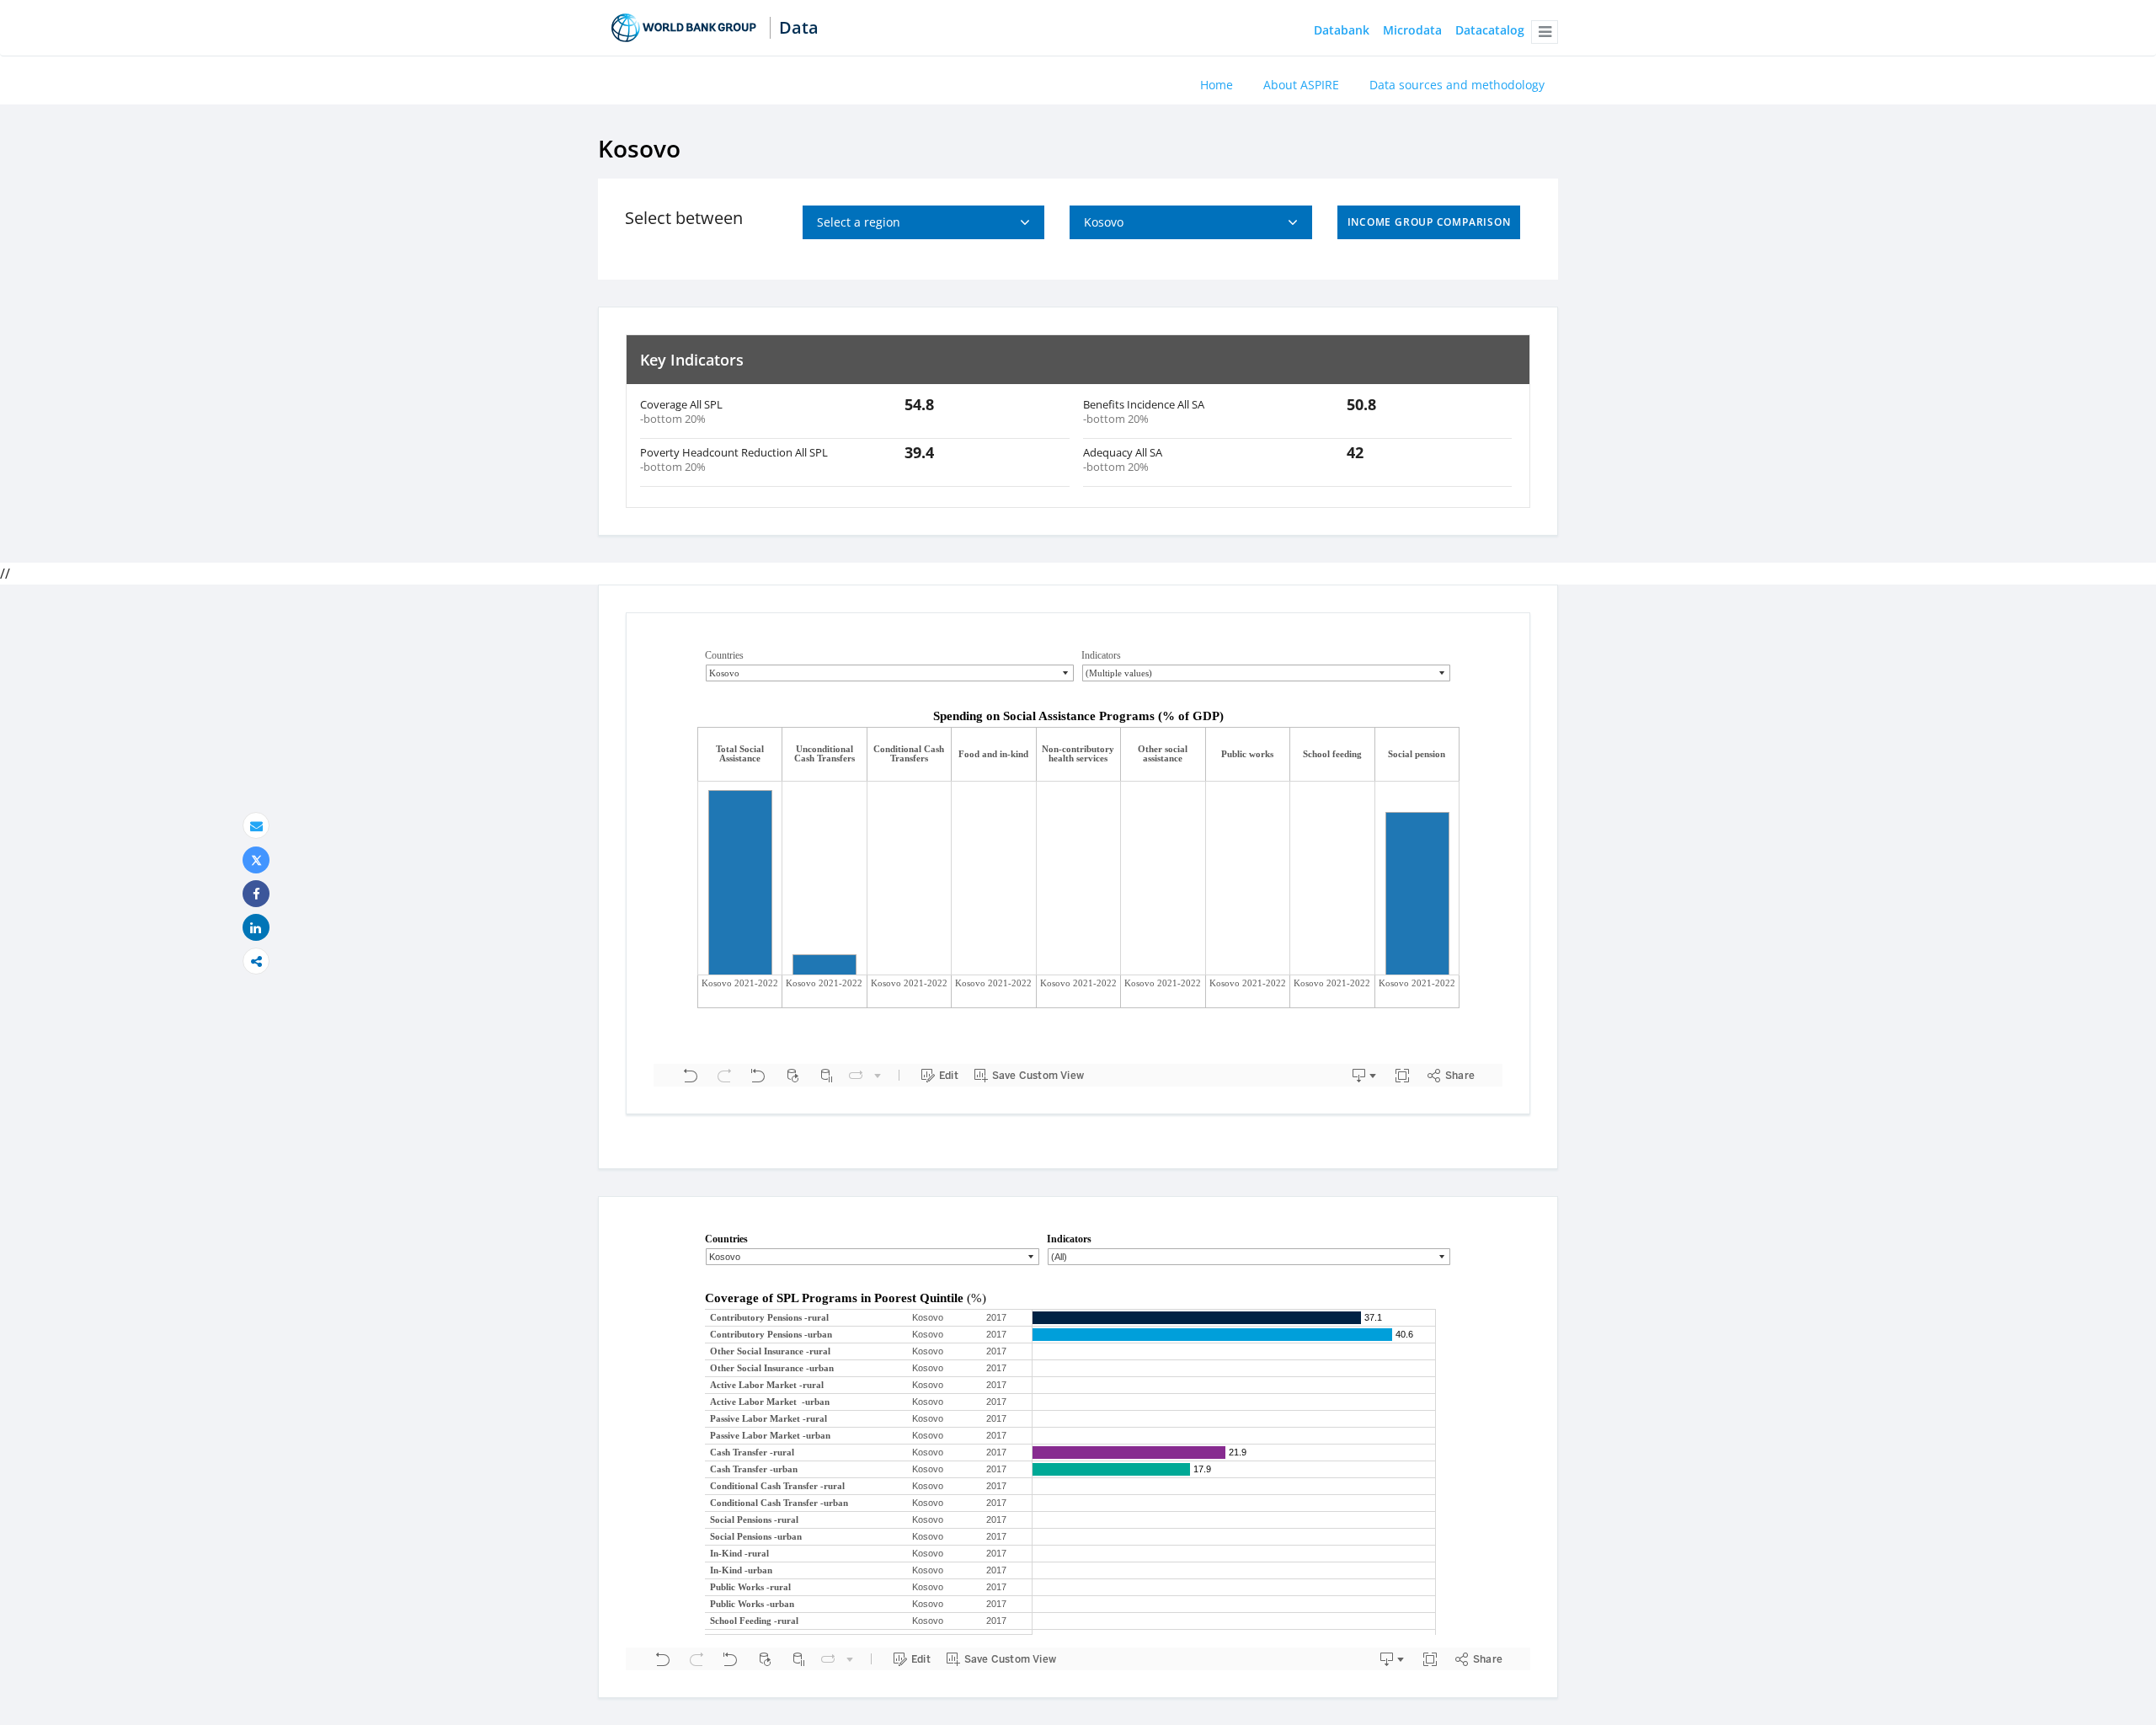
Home (1217, 85)
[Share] (256, 894)
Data (799, 28)
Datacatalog (1490, 31)
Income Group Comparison (1429, 222)
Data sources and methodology (1457, 85)
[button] (1545, 32)
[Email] (256, 826)
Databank (1342, 31)
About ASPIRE (1301, 85)
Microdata (1412, 31)
